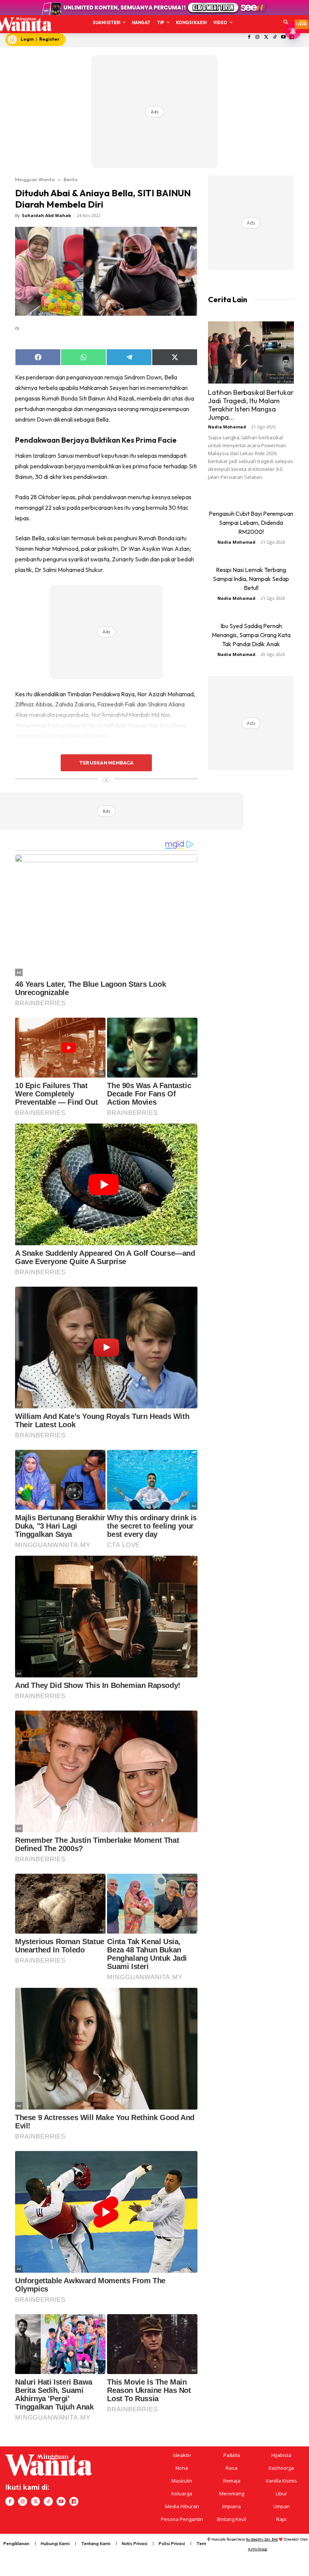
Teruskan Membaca (106, 763)
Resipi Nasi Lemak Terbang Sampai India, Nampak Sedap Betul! (251, 579)
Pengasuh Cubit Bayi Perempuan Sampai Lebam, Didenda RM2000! (251, 523)
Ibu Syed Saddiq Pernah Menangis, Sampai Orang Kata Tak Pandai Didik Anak (251, 635)
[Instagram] (258, 37)
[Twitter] (266, 37)
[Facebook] (249, 37)
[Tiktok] (275, 37)
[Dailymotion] (74, 2501)
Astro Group (258, 2549)
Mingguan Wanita (35, 179)
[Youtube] (283, 37)
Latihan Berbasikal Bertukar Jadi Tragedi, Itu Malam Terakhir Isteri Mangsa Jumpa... (251, 405)
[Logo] (23, 24)
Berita (71, 179)
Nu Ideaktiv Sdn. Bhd (262, 2539)
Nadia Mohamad (227, 427)
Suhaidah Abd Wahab (46, 215)
